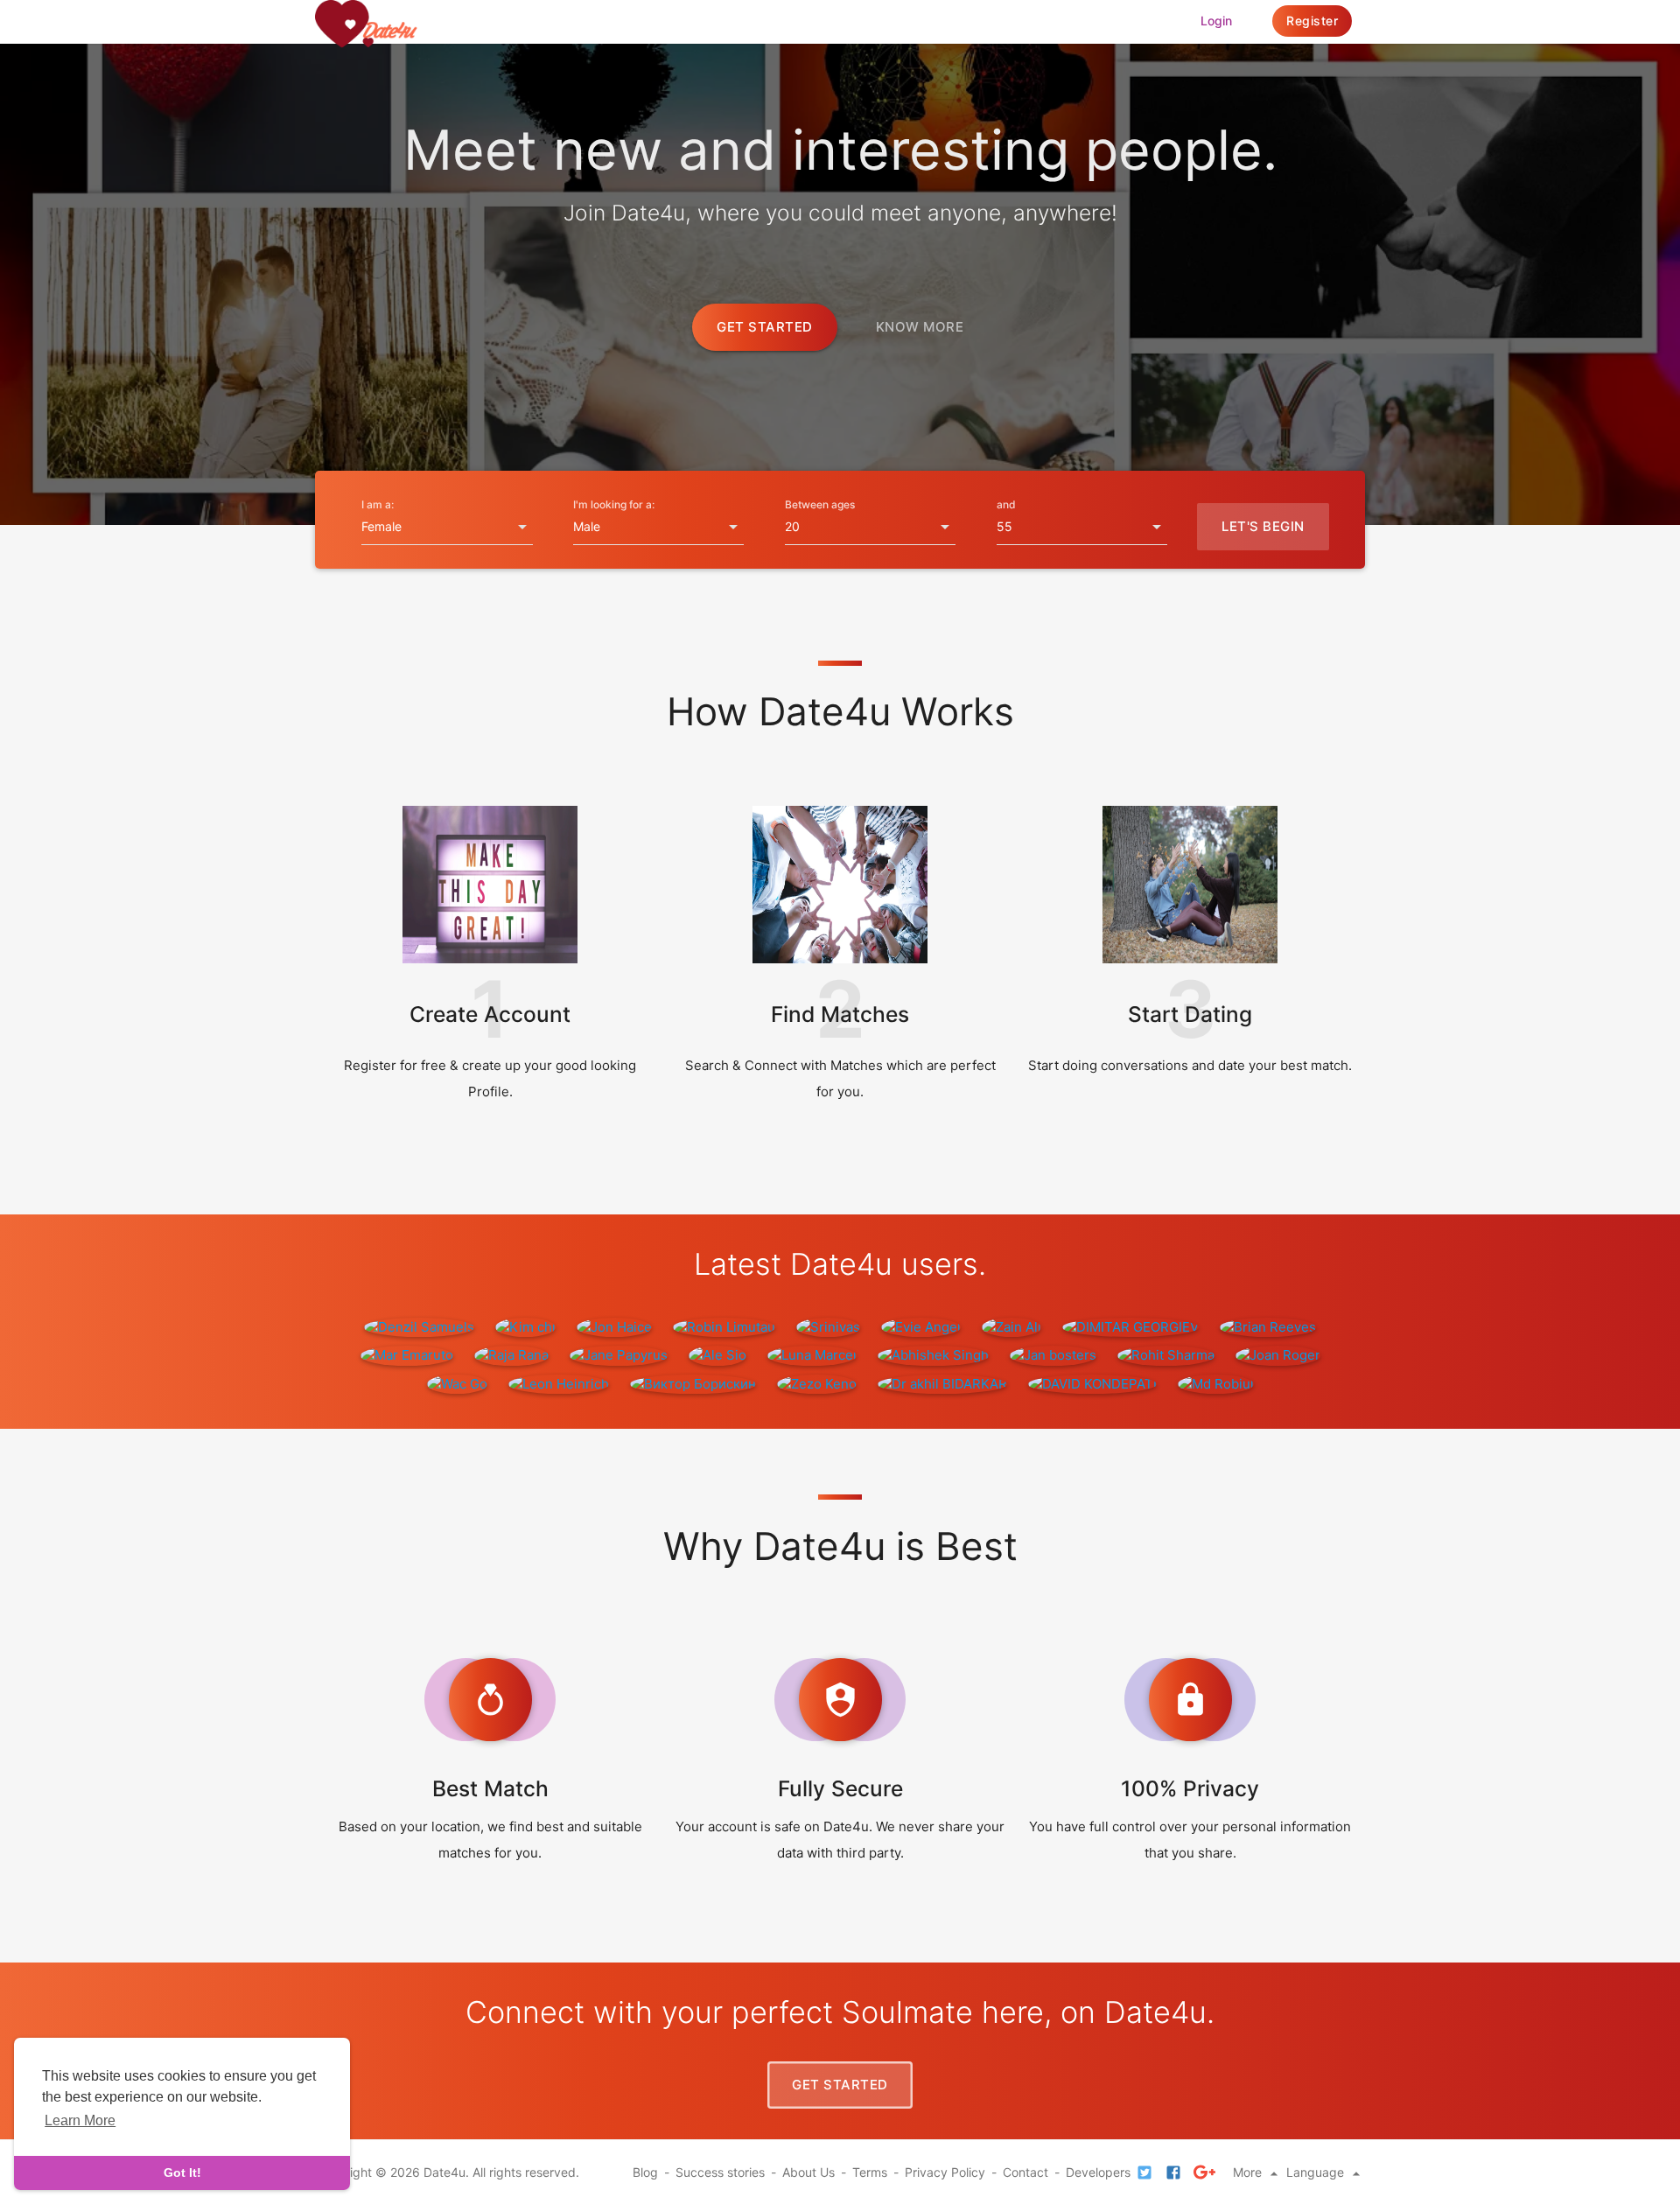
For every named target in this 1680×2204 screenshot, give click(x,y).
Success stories (720, 2172)
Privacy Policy (945, 2172)
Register (1312, 21)
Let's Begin (1263, 526)
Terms (870, 2172)
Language (1317, 2172)
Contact (1025, 2172)
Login (1216, 21)
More (1249, 2172)
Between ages (820, 504)
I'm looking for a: (614, 504)
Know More (920, 327)
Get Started (765, 327)
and (1006, 504)
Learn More (80, 2120)
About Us (808, 2172)
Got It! (182, 2173)
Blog (645, 2172)
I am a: (378, 504)
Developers (1098, 2172)
